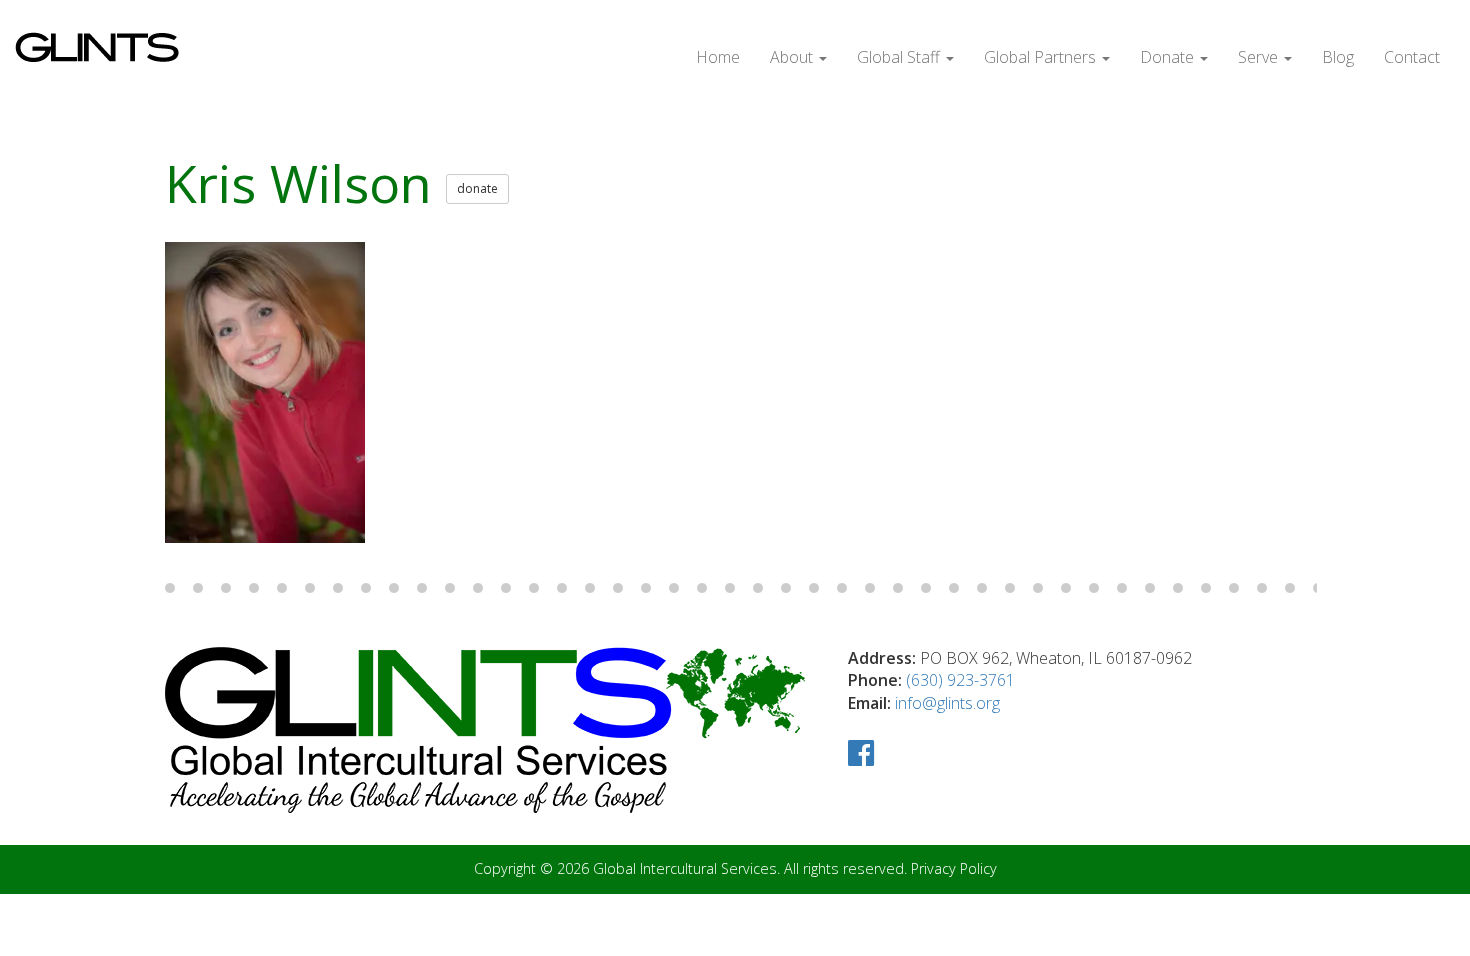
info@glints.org (947, 703)
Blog (1338, 57)
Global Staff (900, 57)
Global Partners (1042, 57)
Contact (1412, 57)
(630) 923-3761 (960, 680)
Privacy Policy (954, 868)
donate (477, 188)
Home (718, 57)
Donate (1169, 57)
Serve (1260, 57)
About (793, 57)
